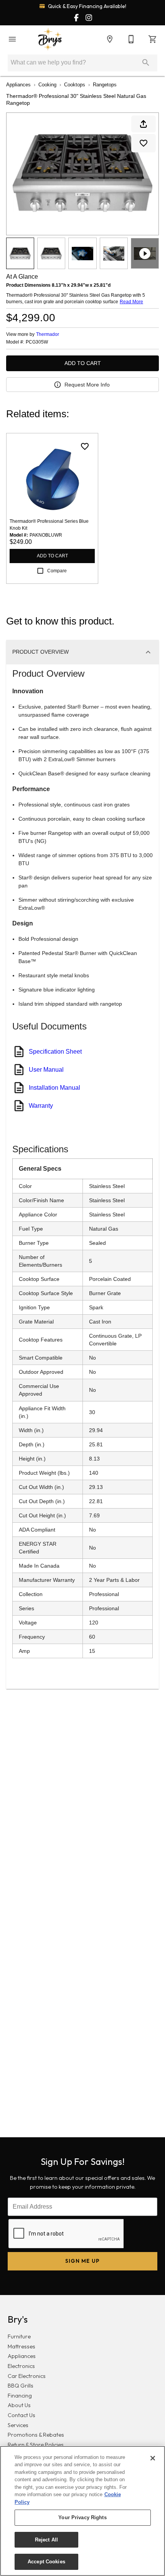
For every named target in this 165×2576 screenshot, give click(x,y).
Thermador (48, 334)
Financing (20, 2396)
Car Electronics (27, 2376)
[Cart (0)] (153, 39)
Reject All (46, 2540)
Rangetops (105, 85)
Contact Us (21, 2415)
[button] (12, 39)
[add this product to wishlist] (144, 143)
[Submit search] (146, 63)
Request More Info (87, 385)
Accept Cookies (46, 2562)
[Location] (110, 39)
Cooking (47, 85)
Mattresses (21, 2346)
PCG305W (37, 342)
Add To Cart (83, 363)
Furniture (19, 2336)
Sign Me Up (83, 2261)
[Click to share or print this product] (144, 124)
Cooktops (75, 85)
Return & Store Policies (36, 2445)
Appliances (18, 85)
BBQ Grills (21, 2386)
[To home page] (50, 39)
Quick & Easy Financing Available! (87, 6)
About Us (19, 2405)
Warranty (41, 1106)
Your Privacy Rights (82, 2517)
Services (18, 2425)
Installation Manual (54, 1088)
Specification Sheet (55, 1052)
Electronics (21, 2366)
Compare (57, 571)
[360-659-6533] (131, 39)
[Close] (153, 2458)
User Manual (46, 1070)
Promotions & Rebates (36, 2435)
